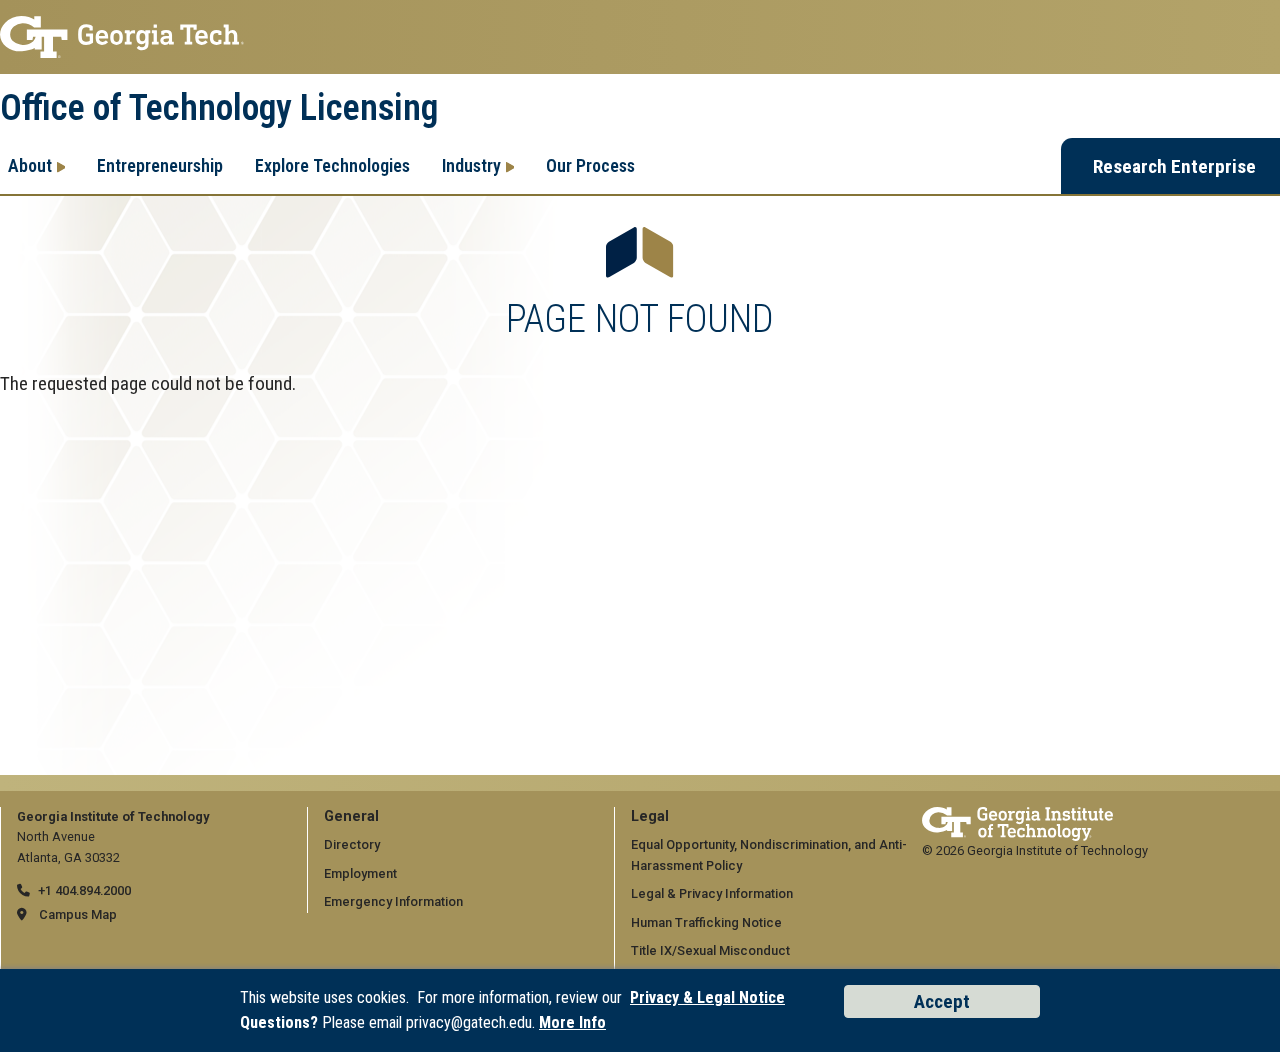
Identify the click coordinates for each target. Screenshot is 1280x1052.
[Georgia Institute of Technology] (640, 37)
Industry (471, 165)
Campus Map (78, 914)
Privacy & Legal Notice (707, 997)
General (351, 816)
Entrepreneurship (160, 165)
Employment (360, 873)
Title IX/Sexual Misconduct (710, 950)
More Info (572, 1022)
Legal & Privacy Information (712, 893)
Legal (650, 816)
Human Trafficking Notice (706, 922)
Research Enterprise (1174, 166)
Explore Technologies (332, 165)
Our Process (590, 165)
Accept (942, 1001)
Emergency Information (393, 901)
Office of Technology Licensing (219, 108)
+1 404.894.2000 (84, 890)
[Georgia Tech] (1017, 816)
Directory (352, 844)
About (30, 165)
